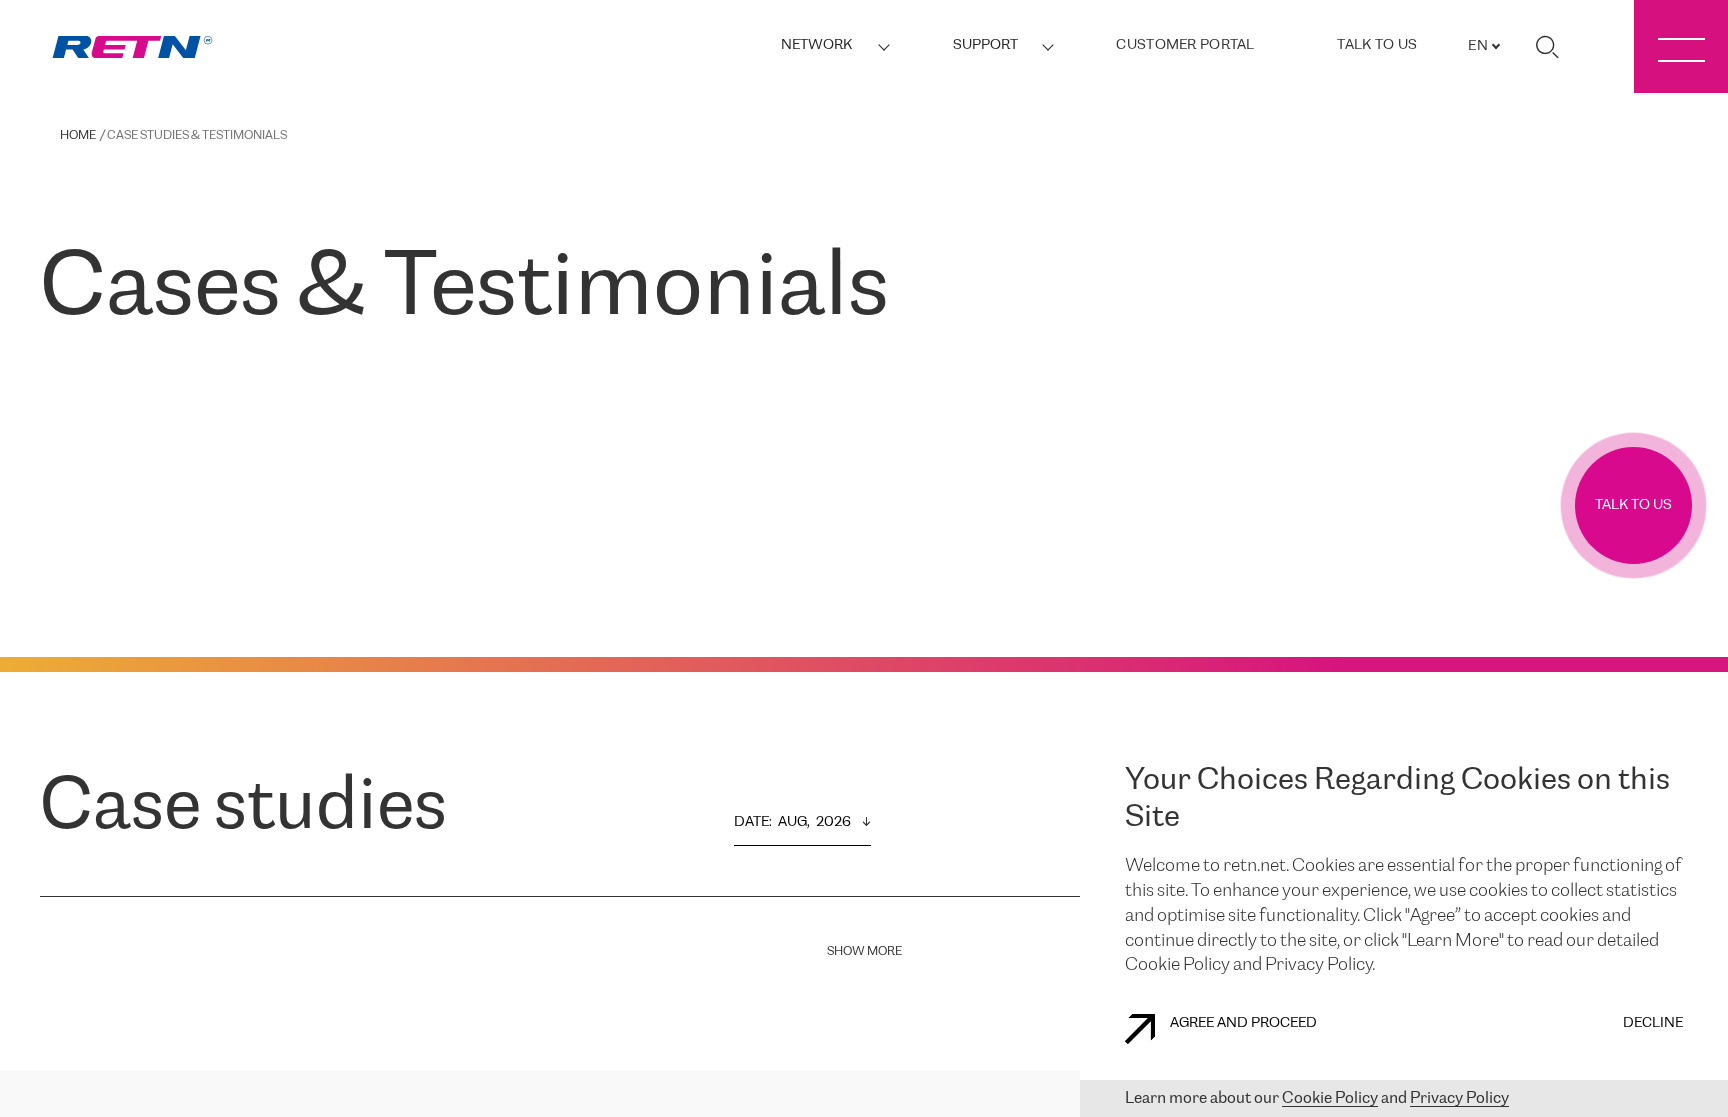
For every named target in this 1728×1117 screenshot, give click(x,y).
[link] (132, 47)
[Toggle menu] (1681, 46)
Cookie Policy (1330, 1098)
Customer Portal (1185, 45)
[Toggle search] (1547, 47)
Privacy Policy (1459, 1098)
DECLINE (1653, 1023)
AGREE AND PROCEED (1243, 1023)
